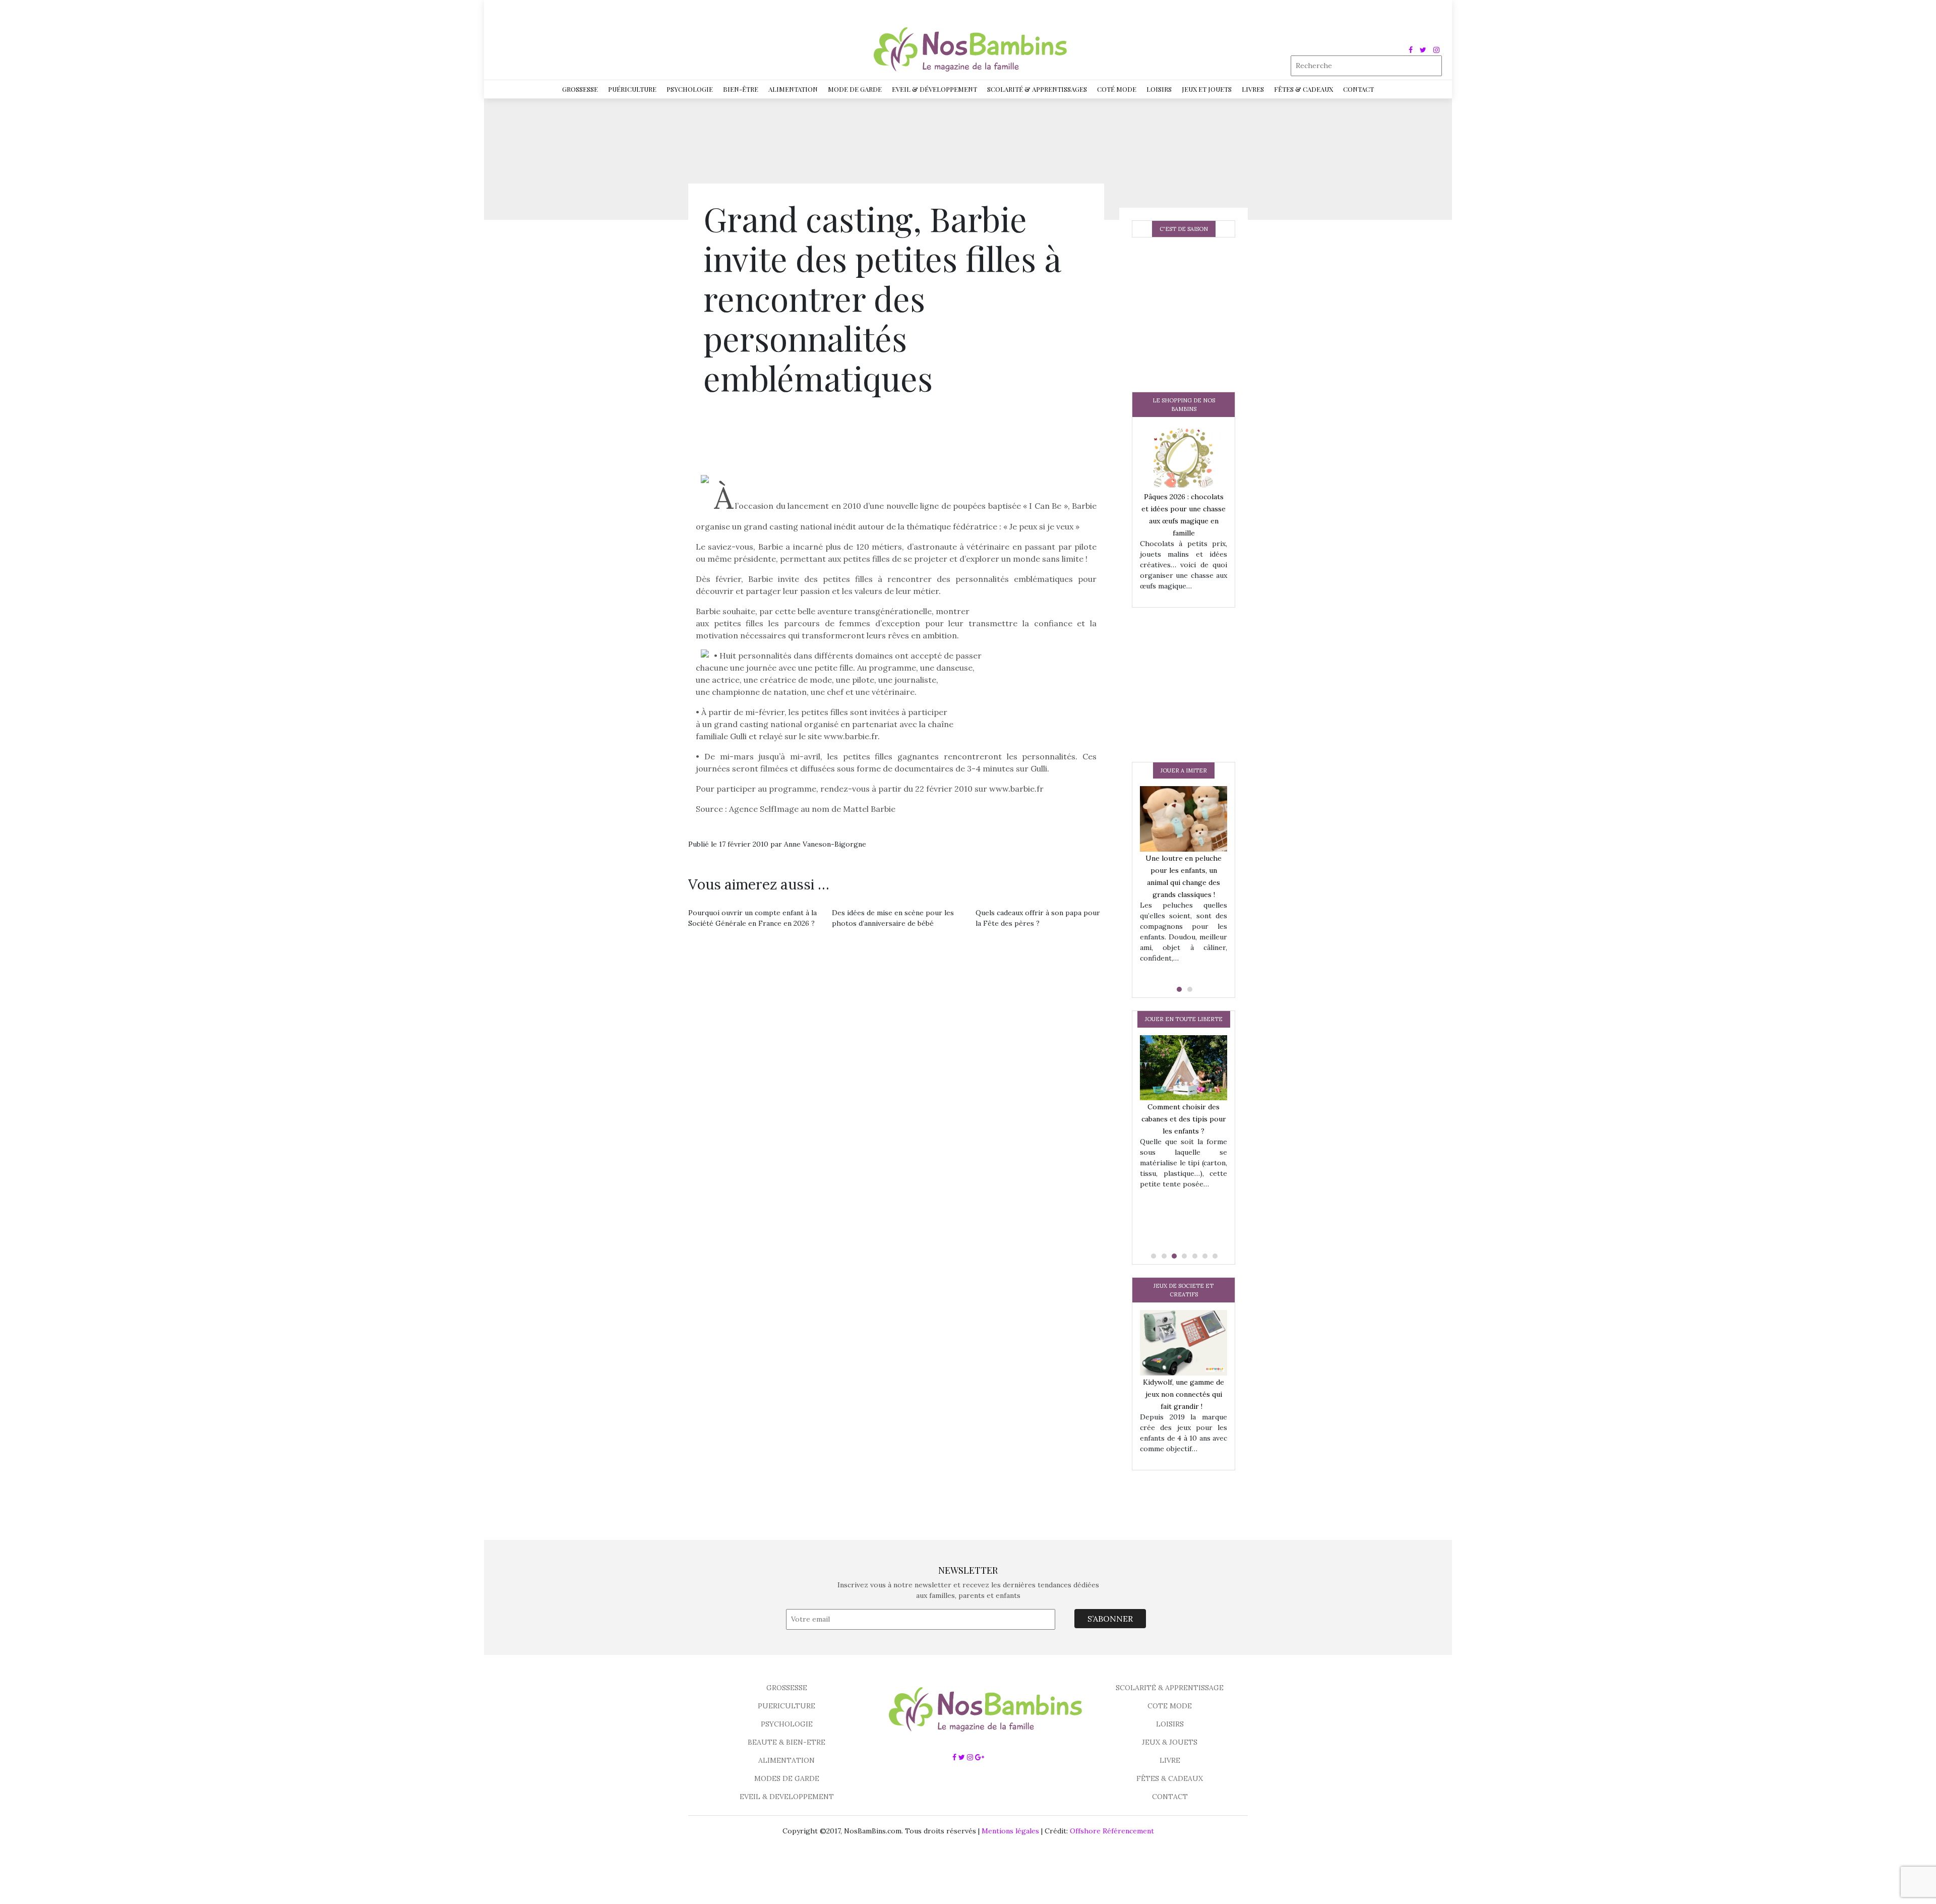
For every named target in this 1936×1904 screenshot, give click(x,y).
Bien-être (741, 89)
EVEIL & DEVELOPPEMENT (787, 1797)
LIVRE (1170, 1760)
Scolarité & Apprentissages (1037, 89)
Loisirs (1159, 89)
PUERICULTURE (786, 1706)
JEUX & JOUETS (1170, 1742)
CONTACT (1170, 1797)
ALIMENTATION (786, 1760)
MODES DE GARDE (787, 1778)
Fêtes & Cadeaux (1304, 89)
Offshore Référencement (1112, 1831)
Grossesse (580, 89)
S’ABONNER (1110, 1619)
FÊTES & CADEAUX (1170, 1778)
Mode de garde (855, 89)
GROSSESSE (787, 1688)
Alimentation (793, 89)
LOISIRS (1170, 1724)
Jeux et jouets (1207, 89)
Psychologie (690, 89)
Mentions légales (1010, 1831)
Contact (1358, 89)
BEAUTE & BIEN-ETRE (786, 1742)
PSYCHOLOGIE (787, 1724)
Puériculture (632, 89)
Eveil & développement (934, 89)
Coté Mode (1117, 89)
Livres (1253, 89)
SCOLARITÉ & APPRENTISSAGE (1170, 1688)
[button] (1178, 989)
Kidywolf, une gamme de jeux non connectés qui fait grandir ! (1184, 1394)
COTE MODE (1170, 1706)
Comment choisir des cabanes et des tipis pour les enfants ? (1184, 1119)
